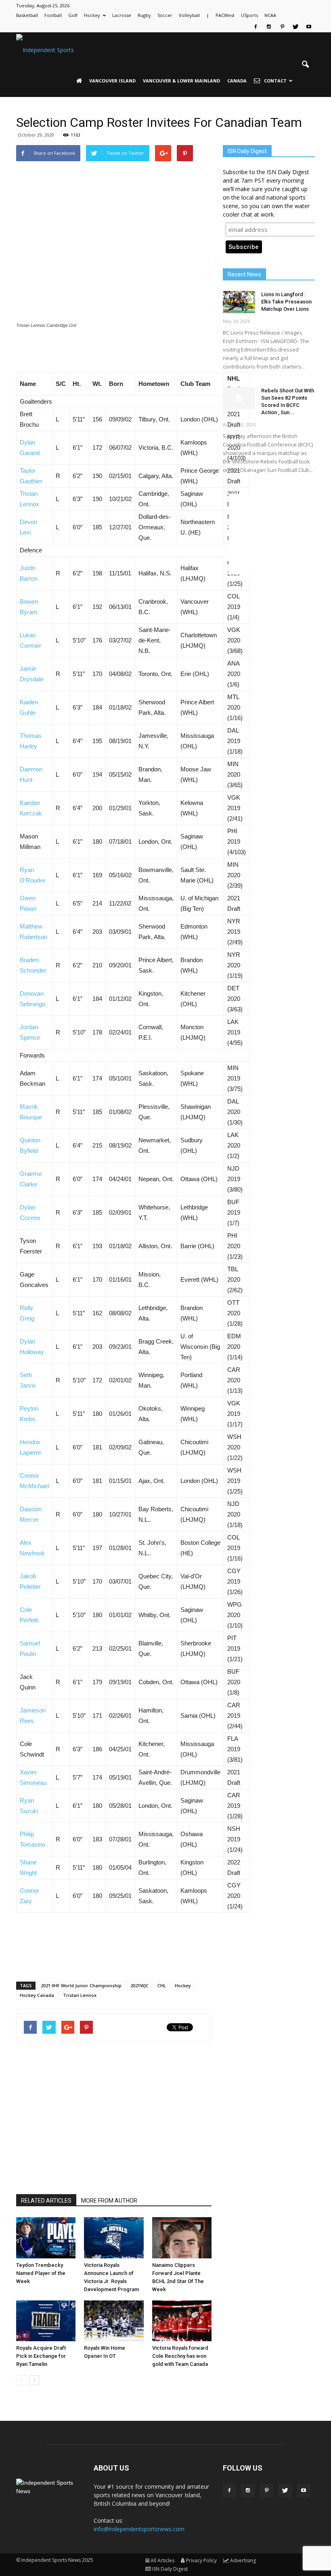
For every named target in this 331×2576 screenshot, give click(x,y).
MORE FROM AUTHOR (109, 2201)
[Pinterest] (282, 27)
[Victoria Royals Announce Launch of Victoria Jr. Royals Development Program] (114, 2238)
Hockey (92, 15)
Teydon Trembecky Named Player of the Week (41, 2273)
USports (249, 15)
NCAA (270, 15)
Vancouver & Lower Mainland (181, 81)
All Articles (162, 2560)
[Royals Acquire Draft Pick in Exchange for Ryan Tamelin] (46, 2321)
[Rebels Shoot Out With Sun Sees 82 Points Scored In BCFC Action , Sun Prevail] (239, 398)
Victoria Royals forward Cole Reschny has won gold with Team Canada (180, 2356)
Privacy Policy (201, 2560)
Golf (73, 15)
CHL (162, 1985)
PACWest (225, 15)
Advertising (243, 2560)
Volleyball (189, 15)
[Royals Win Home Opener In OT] (114, 2321)
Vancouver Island (112, 81)
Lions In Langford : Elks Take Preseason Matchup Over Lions (286, 302)
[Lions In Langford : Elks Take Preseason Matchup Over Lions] (239, 302)
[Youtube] (309, 27)
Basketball (27, 15)
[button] (305, 65)
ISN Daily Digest (170, 2569)
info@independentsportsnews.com (139, 2529)
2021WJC (139, 1985)
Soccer (165, 15)
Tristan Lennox (80, 1995)
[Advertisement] (114, 352)
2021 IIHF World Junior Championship (81, 1985)
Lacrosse (122, 15)
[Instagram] (269, 27)
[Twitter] (295, 27)
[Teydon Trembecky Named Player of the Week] (46, 2238)
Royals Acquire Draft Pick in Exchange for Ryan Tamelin (41, 2356)
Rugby (144, 15)
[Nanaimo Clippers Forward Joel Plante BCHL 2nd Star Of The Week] (182, 2238)
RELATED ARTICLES (46, 2201)
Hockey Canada (37, 1995)
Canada (237, 81)
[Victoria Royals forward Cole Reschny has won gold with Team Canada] (182, 2321)
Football (53, 15)
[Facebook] (256, 27)
